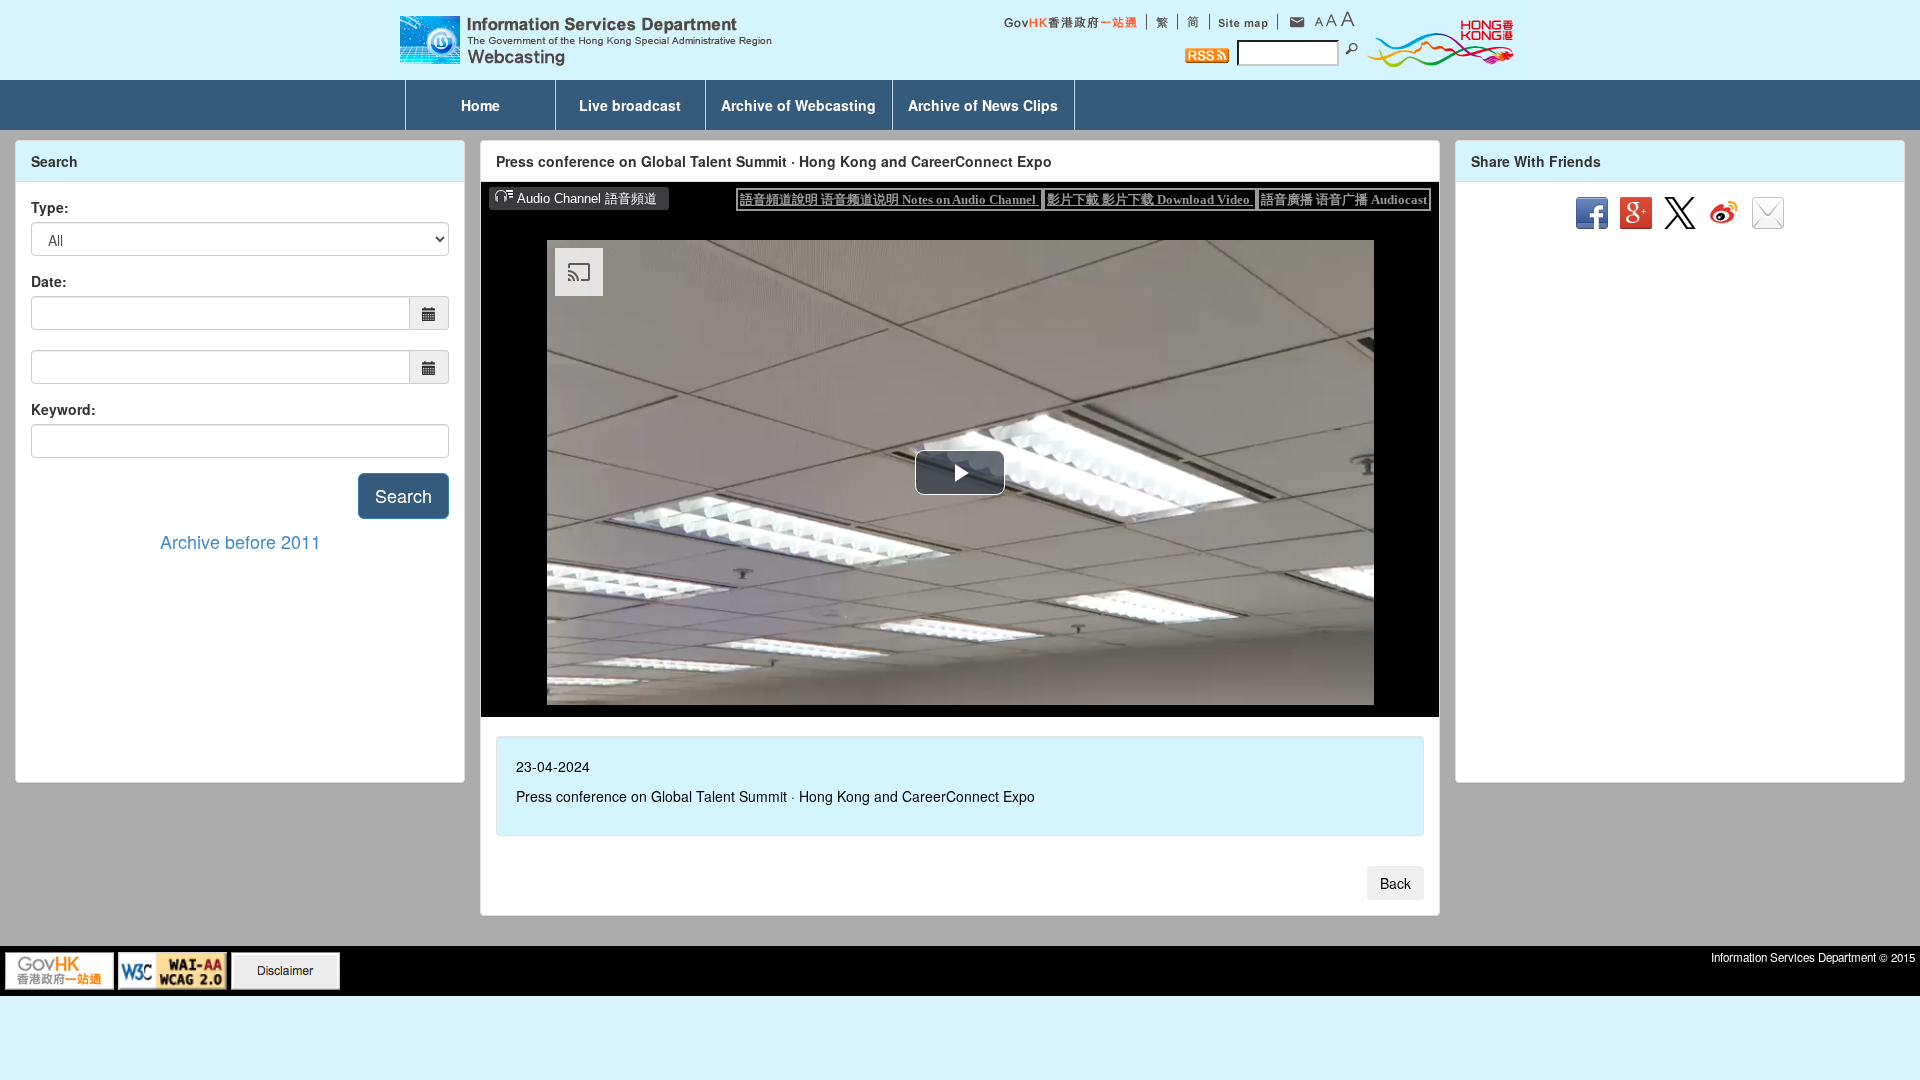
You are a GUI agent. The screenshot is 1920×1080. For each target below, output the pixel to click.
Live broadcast (630, 105)
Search (403, 495)
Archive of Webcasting (798, 105)
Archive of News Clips (983, 105)
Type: (50, 207)
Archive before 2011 (240, 541)
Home (480, 105)
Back (1395, 883)
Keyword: (63, 409)
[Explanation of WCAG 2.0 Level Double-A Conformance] (172, 969)
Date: (49, 281)
